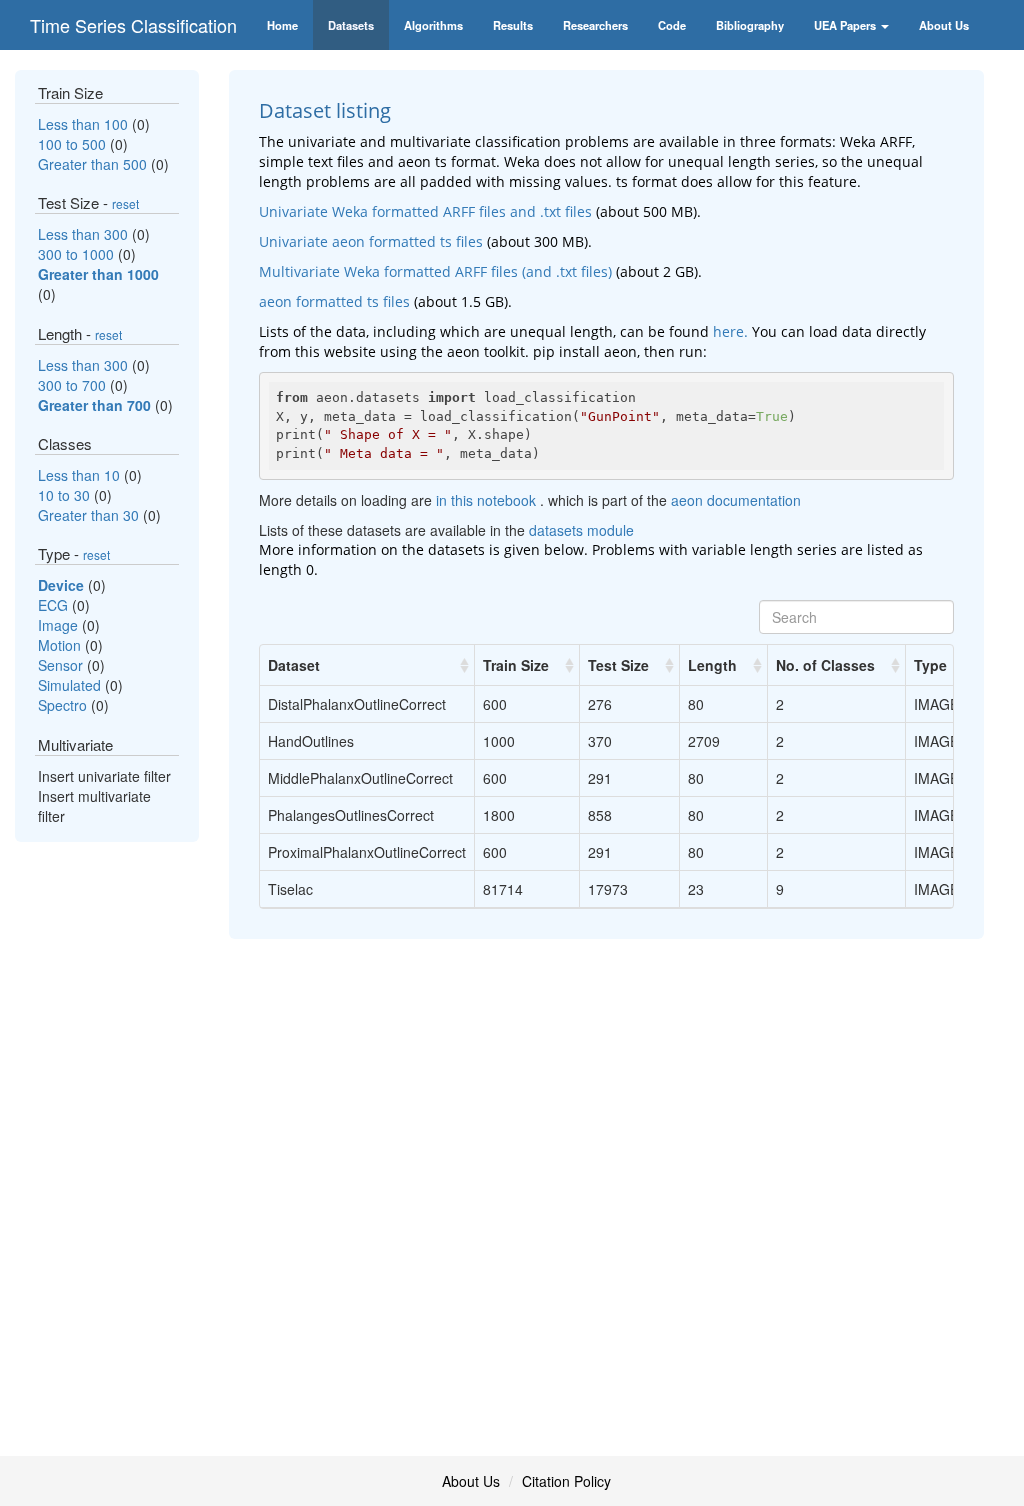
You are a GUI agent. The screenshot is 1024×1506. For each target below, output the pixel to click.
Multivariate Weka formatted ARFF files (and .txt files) (435, 271)
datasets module (581, 530)
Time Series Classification (133, 25)
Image (60, 625)
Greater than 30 (90, 515)
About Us (471, 1481)
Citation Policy (566, 1481)
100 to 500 (74, 144)
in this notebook (488, 500)
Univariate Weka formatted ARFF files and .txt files (425, 211)
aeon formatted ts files (334, 301)
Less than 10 (81, 475)
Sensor (62, 665)
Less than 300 (85, 234)
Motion (61, 645)
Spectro (64, 705)
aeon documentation (736, 500)
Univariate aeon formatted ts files (371, 241)
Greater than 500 (94, 164)
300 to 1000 (78, 254)
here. (730, 331)
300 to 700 (74, 385)
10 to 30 (66, 495)
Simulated (71, 685)
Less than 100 (85, 124)
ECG (55, 605)
